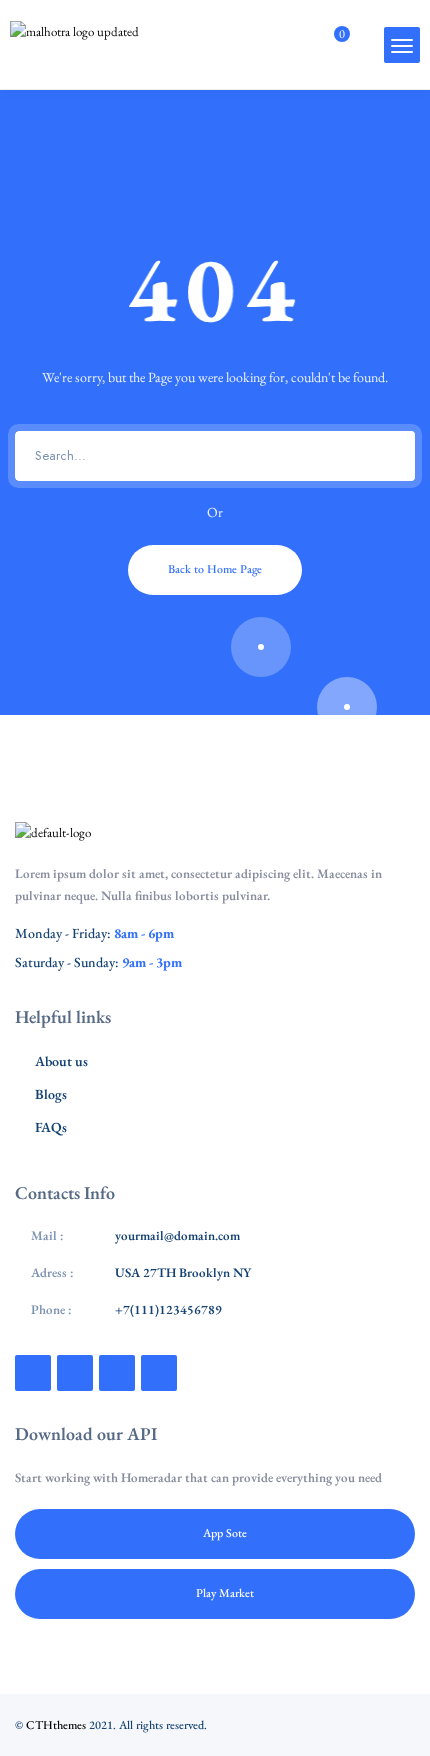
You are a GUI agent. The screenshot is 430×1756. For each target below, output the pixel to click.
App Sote (225, 1533)
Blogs (51, 1094)
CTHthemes (56, 1725)
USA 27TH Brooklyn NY (183, 1272)
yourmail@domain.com (177, 1235)
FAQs (51, 1127)
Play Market (225, 1593)
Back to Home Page (215, 569)
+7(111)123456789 (168, 1309)
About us (61, 1061)
